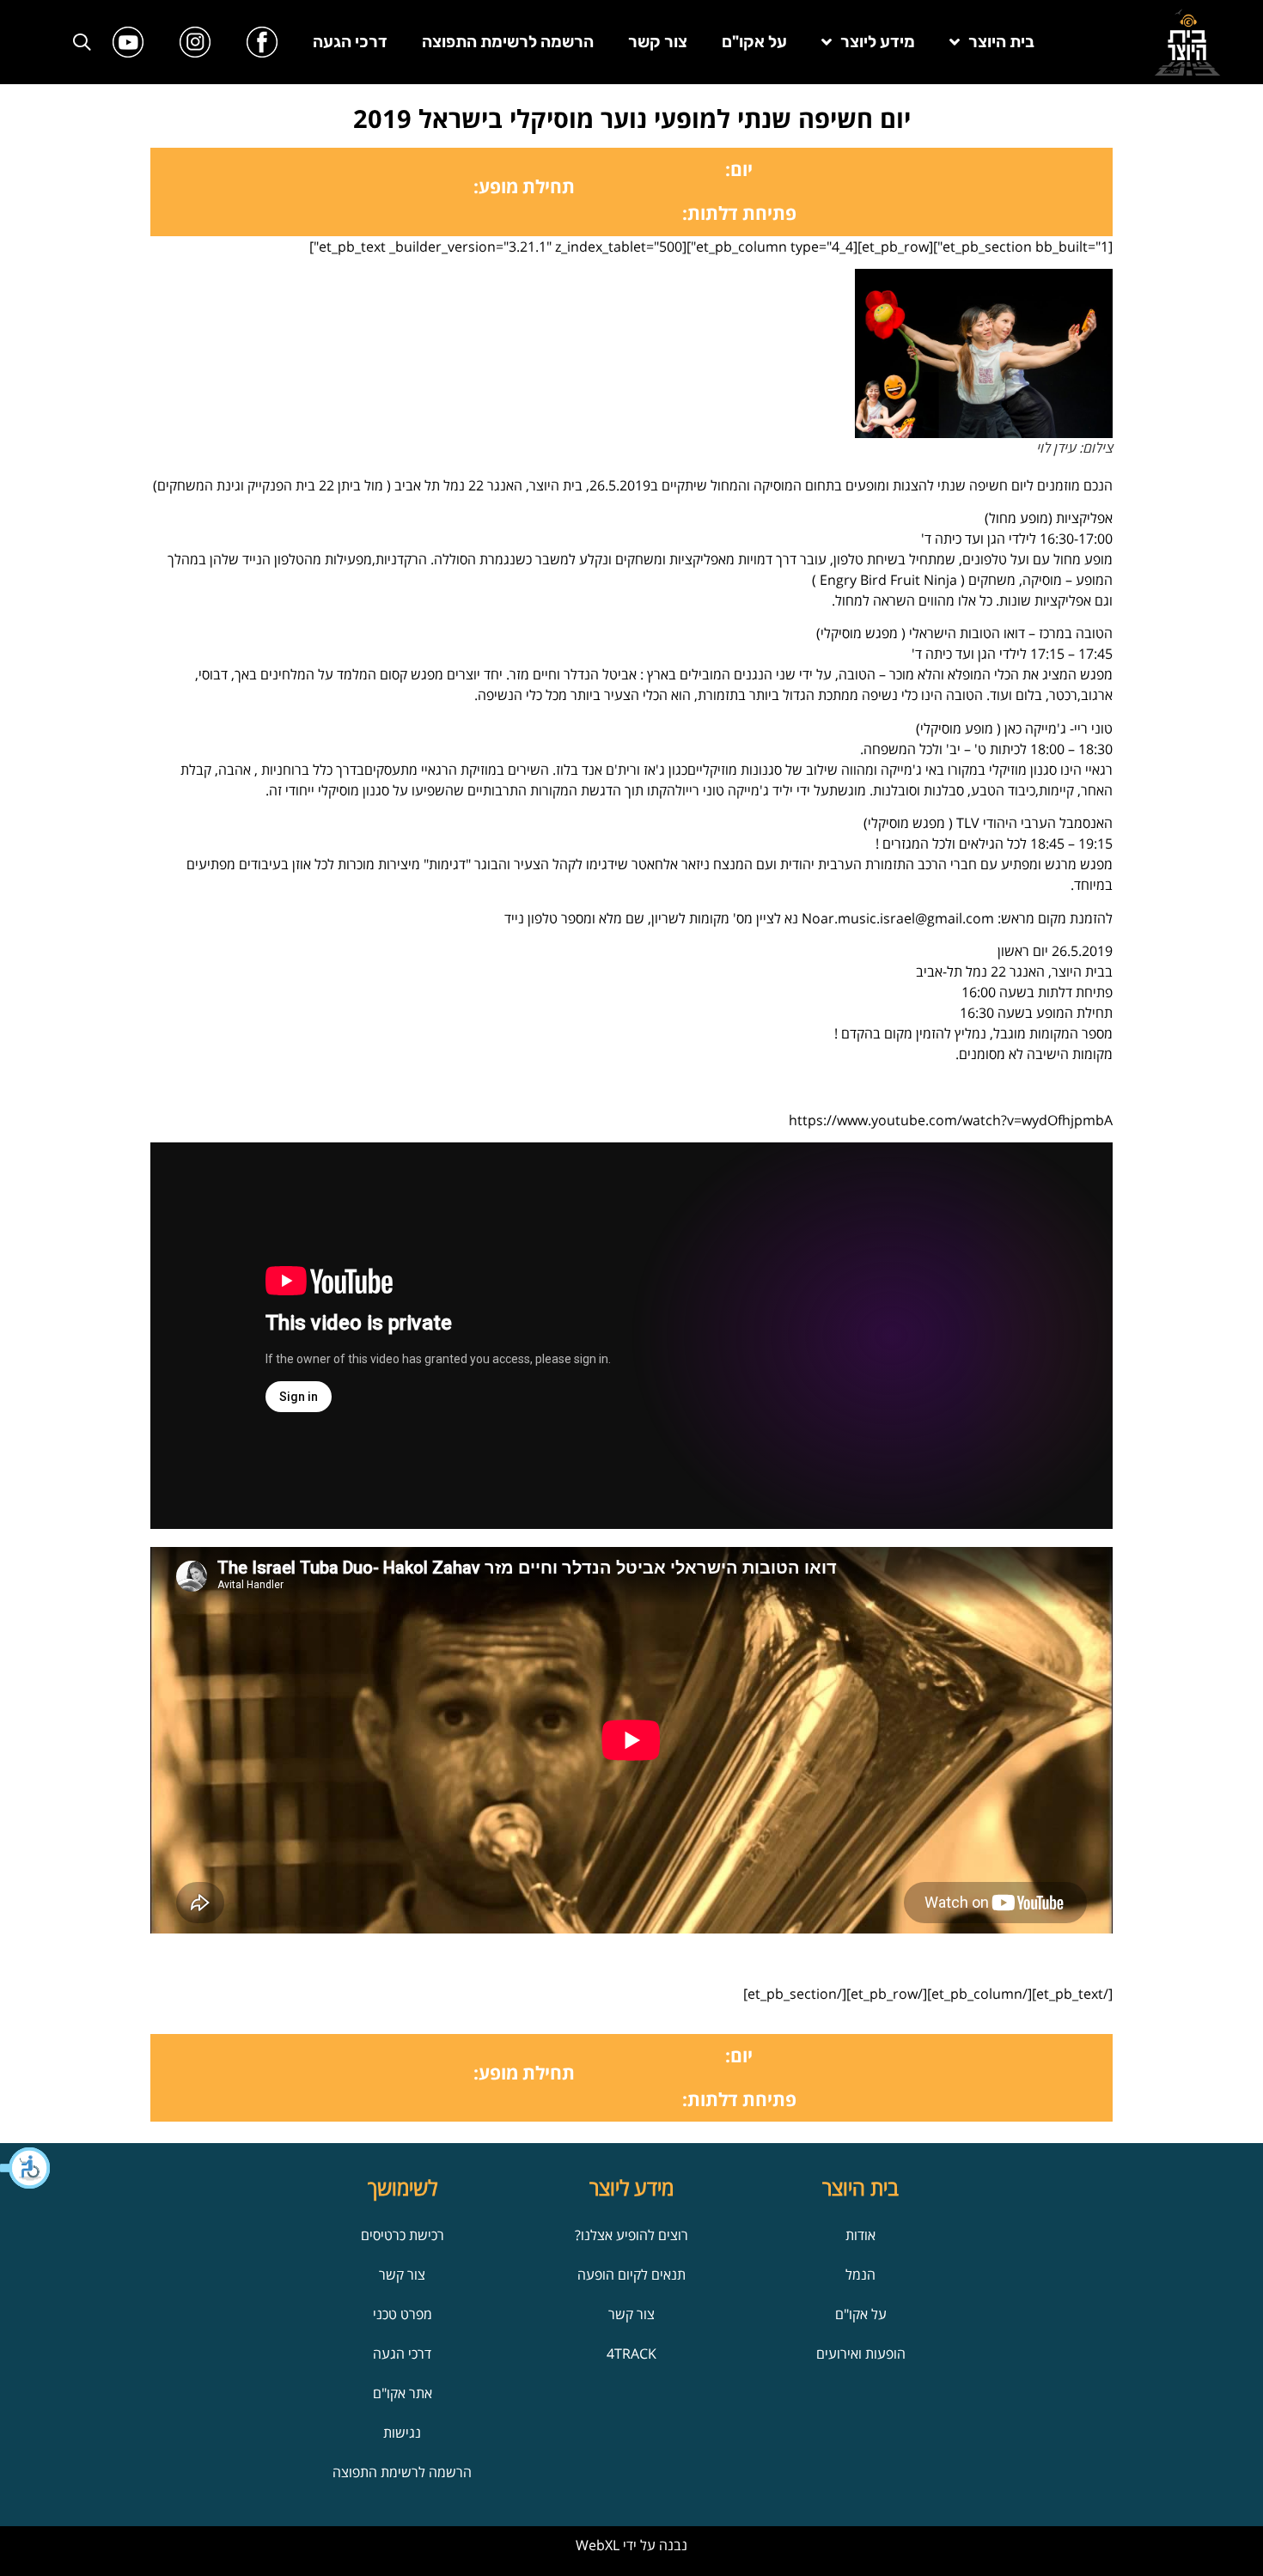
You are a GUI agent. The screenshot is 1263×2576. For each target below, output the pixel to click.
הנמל (860, 2275)
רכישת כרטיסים (403, 2235)
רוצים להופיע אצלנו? (631, 2235)
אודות (860, 2235)
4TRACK (631, 2354)
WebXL (598, 2545)
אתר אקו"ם (403, 2393)
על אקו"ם (754, 42)
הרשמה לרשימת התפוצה (508, 42)
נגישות (402, 2433)
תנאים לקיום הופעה (631, 2275)
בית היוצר (1001, 42)
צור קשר (658, 42)
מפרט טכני (403, 2314)
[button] (26, 2168)
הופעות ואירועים (861, 2354)
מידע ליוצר (878, 42)
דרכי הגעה (350, 42)
